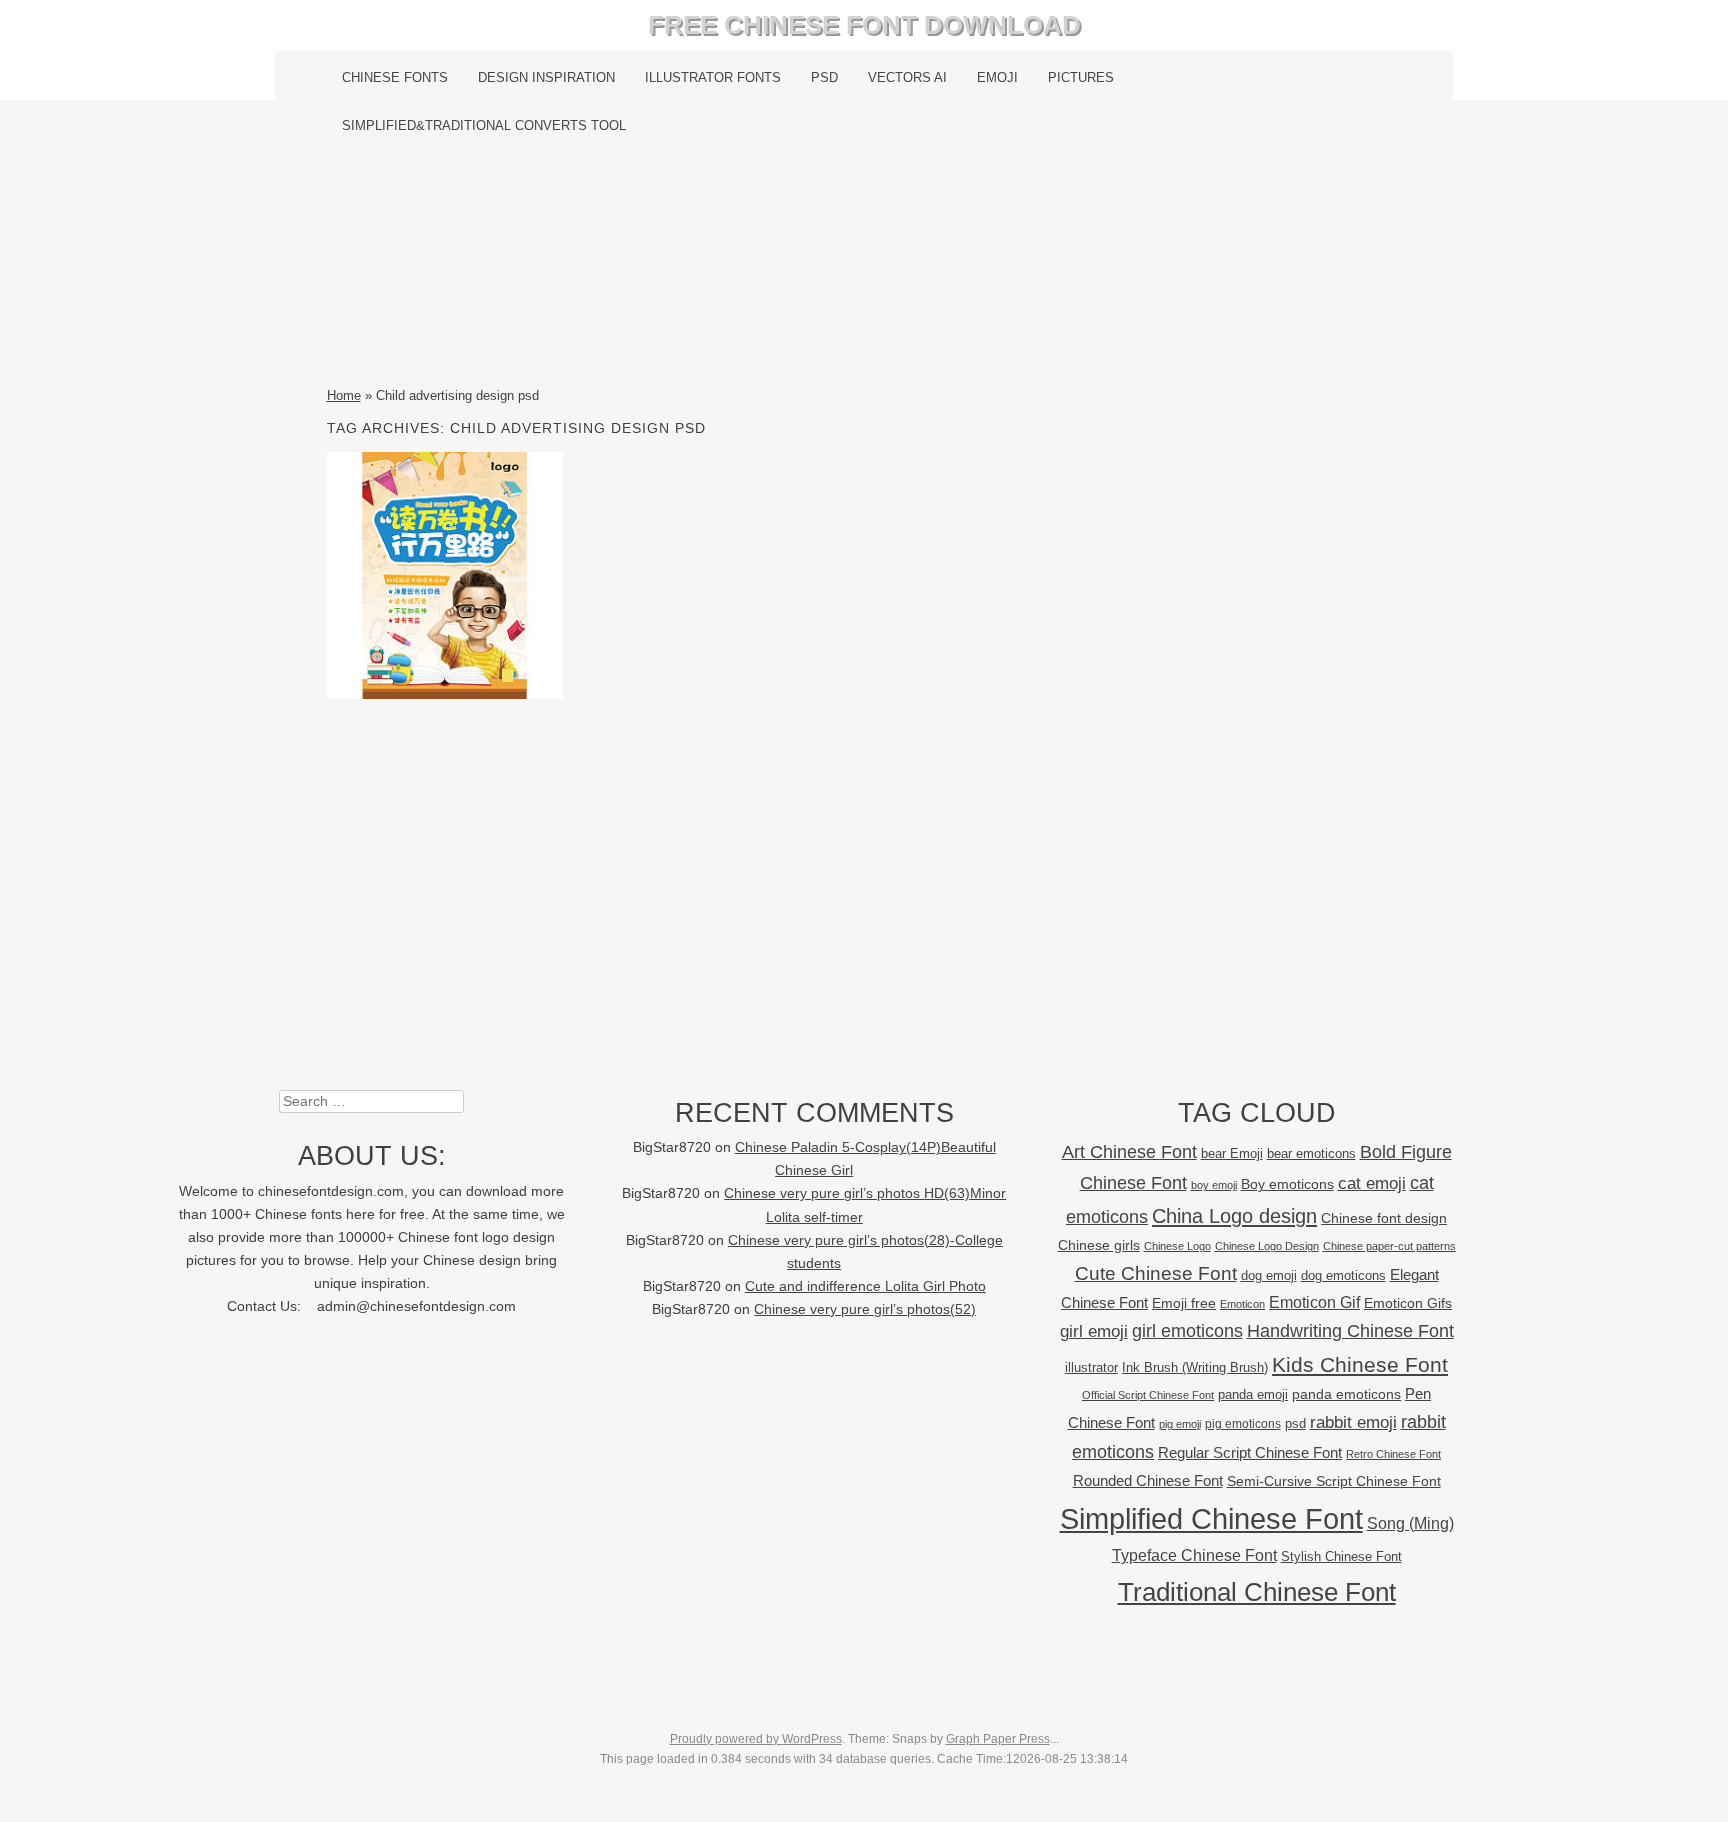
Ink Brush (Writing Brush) (1195, 1367)
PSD (824, 77)
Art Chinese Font (1129, 1151)
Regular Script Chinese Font (1250, 1452)
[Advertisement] (864, 267)
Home (344, 395)
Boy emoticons (1287, 1184)
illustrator (1091, 1367)
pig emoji (1180, 1424)
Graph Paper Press (998, 1739)
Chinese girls (1099, 1245)
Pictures (1081, 77)
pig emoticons (1243, 1423)
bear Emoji (1232, 1153)
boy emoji (1214, 1185)
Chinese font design (1384, 1218)
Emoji (997, 77)
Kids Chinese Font (1360, 1364)
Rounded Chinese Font (1148, 1480)
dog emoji (1269, 1276)
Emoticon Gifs (1408, 1303)
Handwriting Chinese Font (1350, 1331)
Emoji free (1184, 1303)
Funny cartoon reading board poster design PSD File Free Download (444, 575)
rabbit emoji (1353, 1422)
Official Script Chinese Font (1148, 1395)
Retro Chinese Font (1393, 1454)
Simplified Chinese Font (1211, 1518)
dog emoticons (1343, 1275)
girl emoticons (1187, 1331)
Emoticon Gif (1314, 1302)
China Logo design (1234, 1216)
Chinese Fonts (395, 77)
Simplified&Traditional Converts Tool (484, 125)
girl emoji (1094, 1331)
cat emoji (1372, 1183)
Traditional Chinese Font (1257, 1592)
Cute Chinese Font (1156, 1273)
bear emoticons (1311, 1153)
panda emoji (1253, 1394)
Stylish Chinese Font (1341, 1556)
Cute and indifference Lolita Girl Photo (865, 1286)
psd (1295, 1423)
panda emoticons (1346, 1394)
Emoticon (1242, 1304)
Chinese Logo (1177, 1246)
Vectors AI (907, 77)
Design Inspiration (546, 77)
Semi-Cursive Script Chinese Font (1334, 1481)
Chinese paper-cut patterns (1389, 1246)
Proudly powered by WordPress (756, 1739)
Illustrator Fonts (713, 77)
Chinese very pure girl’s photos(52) (865, 1309)
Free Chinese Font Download (864, 25)
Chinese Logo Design (1267, 1246)
